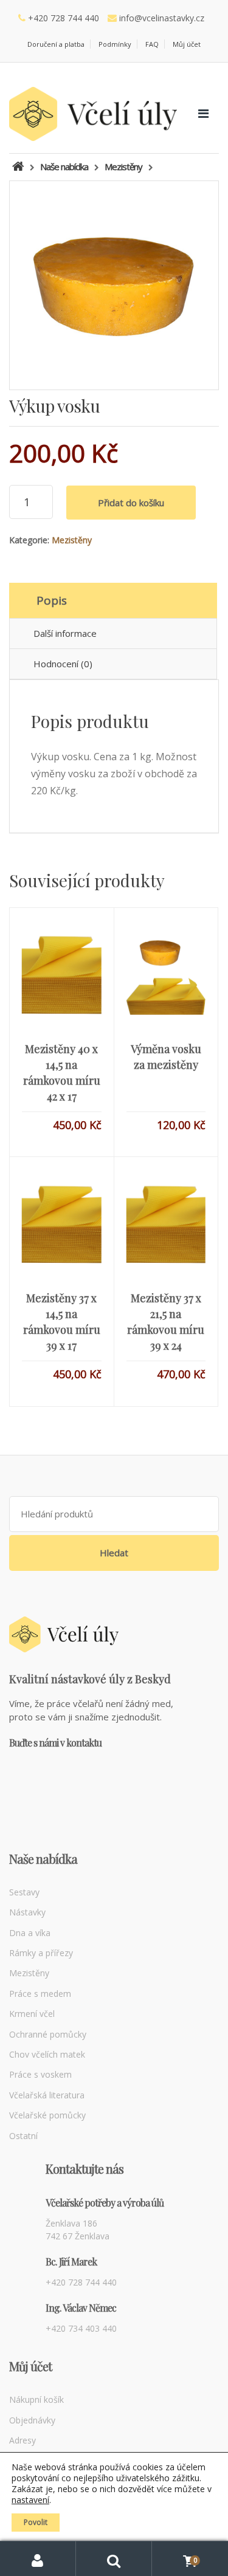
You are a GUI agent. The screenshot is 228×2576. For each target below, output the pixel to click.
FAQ (152, 44)
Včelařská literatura (47, 2095)
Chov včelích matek (47, 2054)
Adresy (22, 2440)
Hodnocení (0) (63, 664)
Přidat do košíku (131, 503)
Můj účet (187, 44)
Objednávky (32, 2420)
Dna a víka (30, 1933)
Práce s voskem (40, 2074)
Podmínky (115, 44)
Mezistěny (72, 540)
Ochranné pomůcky (48, 2034)
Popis (52, 600)
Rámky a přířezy (41, 1953)
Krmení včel (32, 2014)
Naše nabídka (64, 167)
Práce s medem (40, 1994)
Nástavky (27, 1912)
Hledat (114, 1553)
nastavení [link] (30, 2500)
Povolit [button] (36, 2522)
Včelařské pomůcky (47, 2115)
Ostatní (23, 2136)
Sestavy (24, 1892)
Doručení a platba (56, 44)
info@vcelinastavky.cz (162, 18)
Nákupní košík (36, 2399)
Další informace (65, 633)
